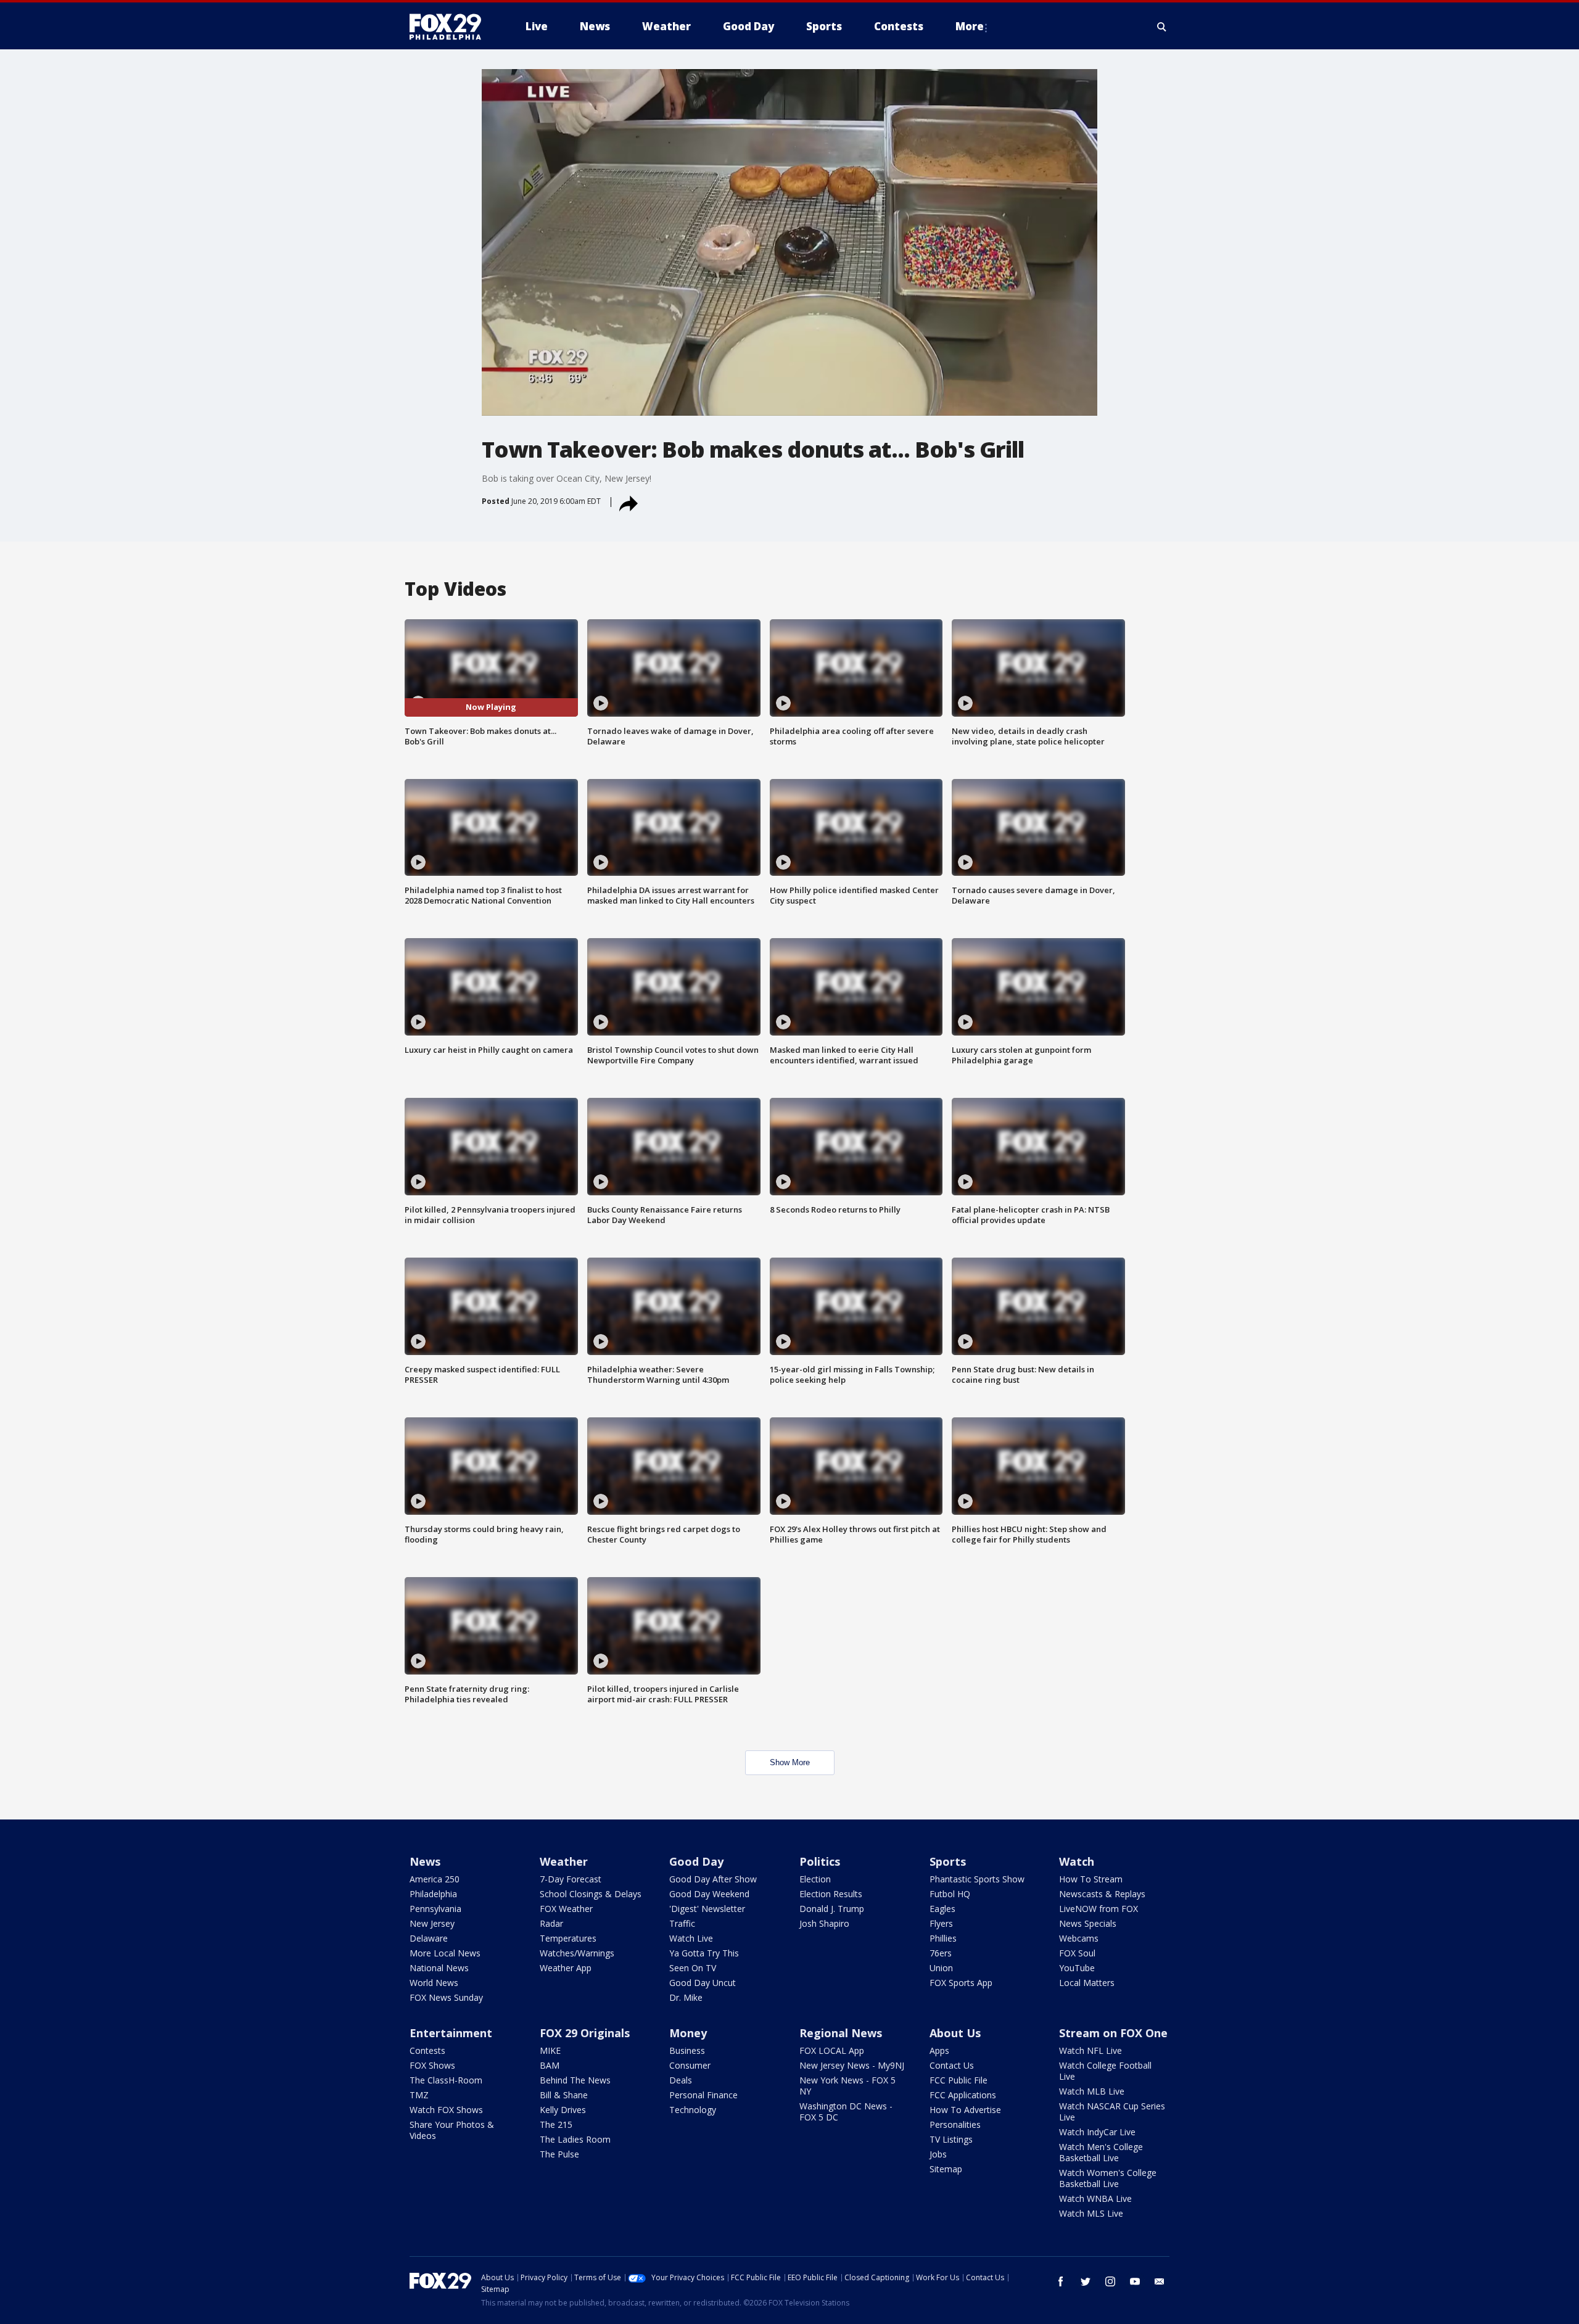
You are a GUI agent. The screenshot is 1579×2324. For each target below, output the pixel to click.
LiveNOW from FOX (1099, 1909)
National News (439, 1968)
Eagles (942, 1909)
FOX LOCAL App (832, 2050)
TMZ (419, 2095)
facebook (1061, 2281)
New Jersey (432, 1923)
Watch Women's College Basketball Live (1108, 2178)
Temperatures (568, 1938)
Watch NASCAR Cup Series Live (1112, 2112)
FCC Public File (959, 2080)
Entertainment (451, 2033)
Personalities (955, 2124)
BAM (550, 2065)
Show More (790, 1762)
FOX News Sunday (446, 1997)
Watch (1077, 1861)
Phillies (943, 1938)
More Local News (445, 1953)
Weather (564, 1861)
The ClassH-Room (446, 2080)
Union (941, 1968)
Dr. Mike (686, 1997)
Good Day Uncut (703, 1983)
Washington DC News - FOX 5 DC (846, 2112)
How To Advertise (965, 2110)
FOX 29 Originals (585, 2033)
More (970, 26)
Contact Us (952, 2065)
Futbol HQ (950, 1894)
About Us (955, 2033)
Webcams (1079, 1938)
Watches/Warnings (577, 1953)
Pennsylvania (435, 1909)
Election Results (831, 1894)
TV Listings (951, 2139)
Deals (681, 2080)
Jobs (938, 2154)
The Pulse (559, 2154)
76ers (941, 1953)
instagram (1110, 2281)
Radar (551, 1923)
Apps (939, 2050)
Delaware (429, 1938)
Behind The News (575, 2080)
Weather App (566, 1968)
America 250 (435, 1879)
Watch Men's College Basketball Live (1101, 2152)
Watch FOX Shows (446, 2110)
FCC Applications (963, 2095)
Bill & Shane (564, 2095)
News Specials (1088, 1923)
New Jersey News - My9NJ (852, 2065)
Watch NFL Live (1090, 2050)
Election (815, 1879)
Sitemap (946, 2169)
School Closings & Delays (591, 1894)
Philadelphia (433, 1894)
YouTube (1077, 1968)
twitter (1086, 2281)
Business (687, 2050)
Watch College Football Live (1105, 2071)
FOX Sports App (961, 1983)
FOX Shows (432, 2065)
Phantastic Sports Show (977, 1879)
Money (688, 2033)
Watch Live (691, 1938)
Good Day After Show (713, 1879)
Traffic (682, 1923)
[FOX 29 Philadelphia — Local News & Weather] (450, 27)
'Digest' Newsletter (707, 1909)
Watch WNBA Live (1095, 2198)
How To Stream (1091, 1879)
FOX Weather (566, 1909)
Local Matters (1087, 1983)
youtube (1135, 2281)
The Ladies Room (575, 2139)
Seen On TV (693, 1968)
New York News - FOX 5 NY (847, 2086)
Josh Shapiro (824, 1923)
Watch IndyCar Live (1097, 2132)
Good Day (696, 1861)
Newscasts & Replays (1102, 1894)
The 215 (556, 2124)
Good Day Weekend (709, 1894)
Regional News (841, 2033)
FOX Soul (1077, 1953)
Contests (427, 2050)
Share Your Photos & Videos (452, 2130)
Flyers (941, 1923)
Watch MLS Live (1091, 2213)
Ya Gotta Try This (704, 1953)
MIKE (550, 2050)
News (425, 1861)
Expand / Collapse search (1162, 27)
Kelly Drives (563, 2110)
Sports (948, 1861)
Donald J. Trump (832, 1909)
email (1160, 2281)
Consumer (690, 2065)
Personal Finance (703, 2095)
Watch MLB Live (1092, 2091)
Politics (820, 1861)
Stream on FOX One (1113, 2033)
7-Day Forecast (571, 1879)
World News (434, 1983)
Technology (693, 2110)
